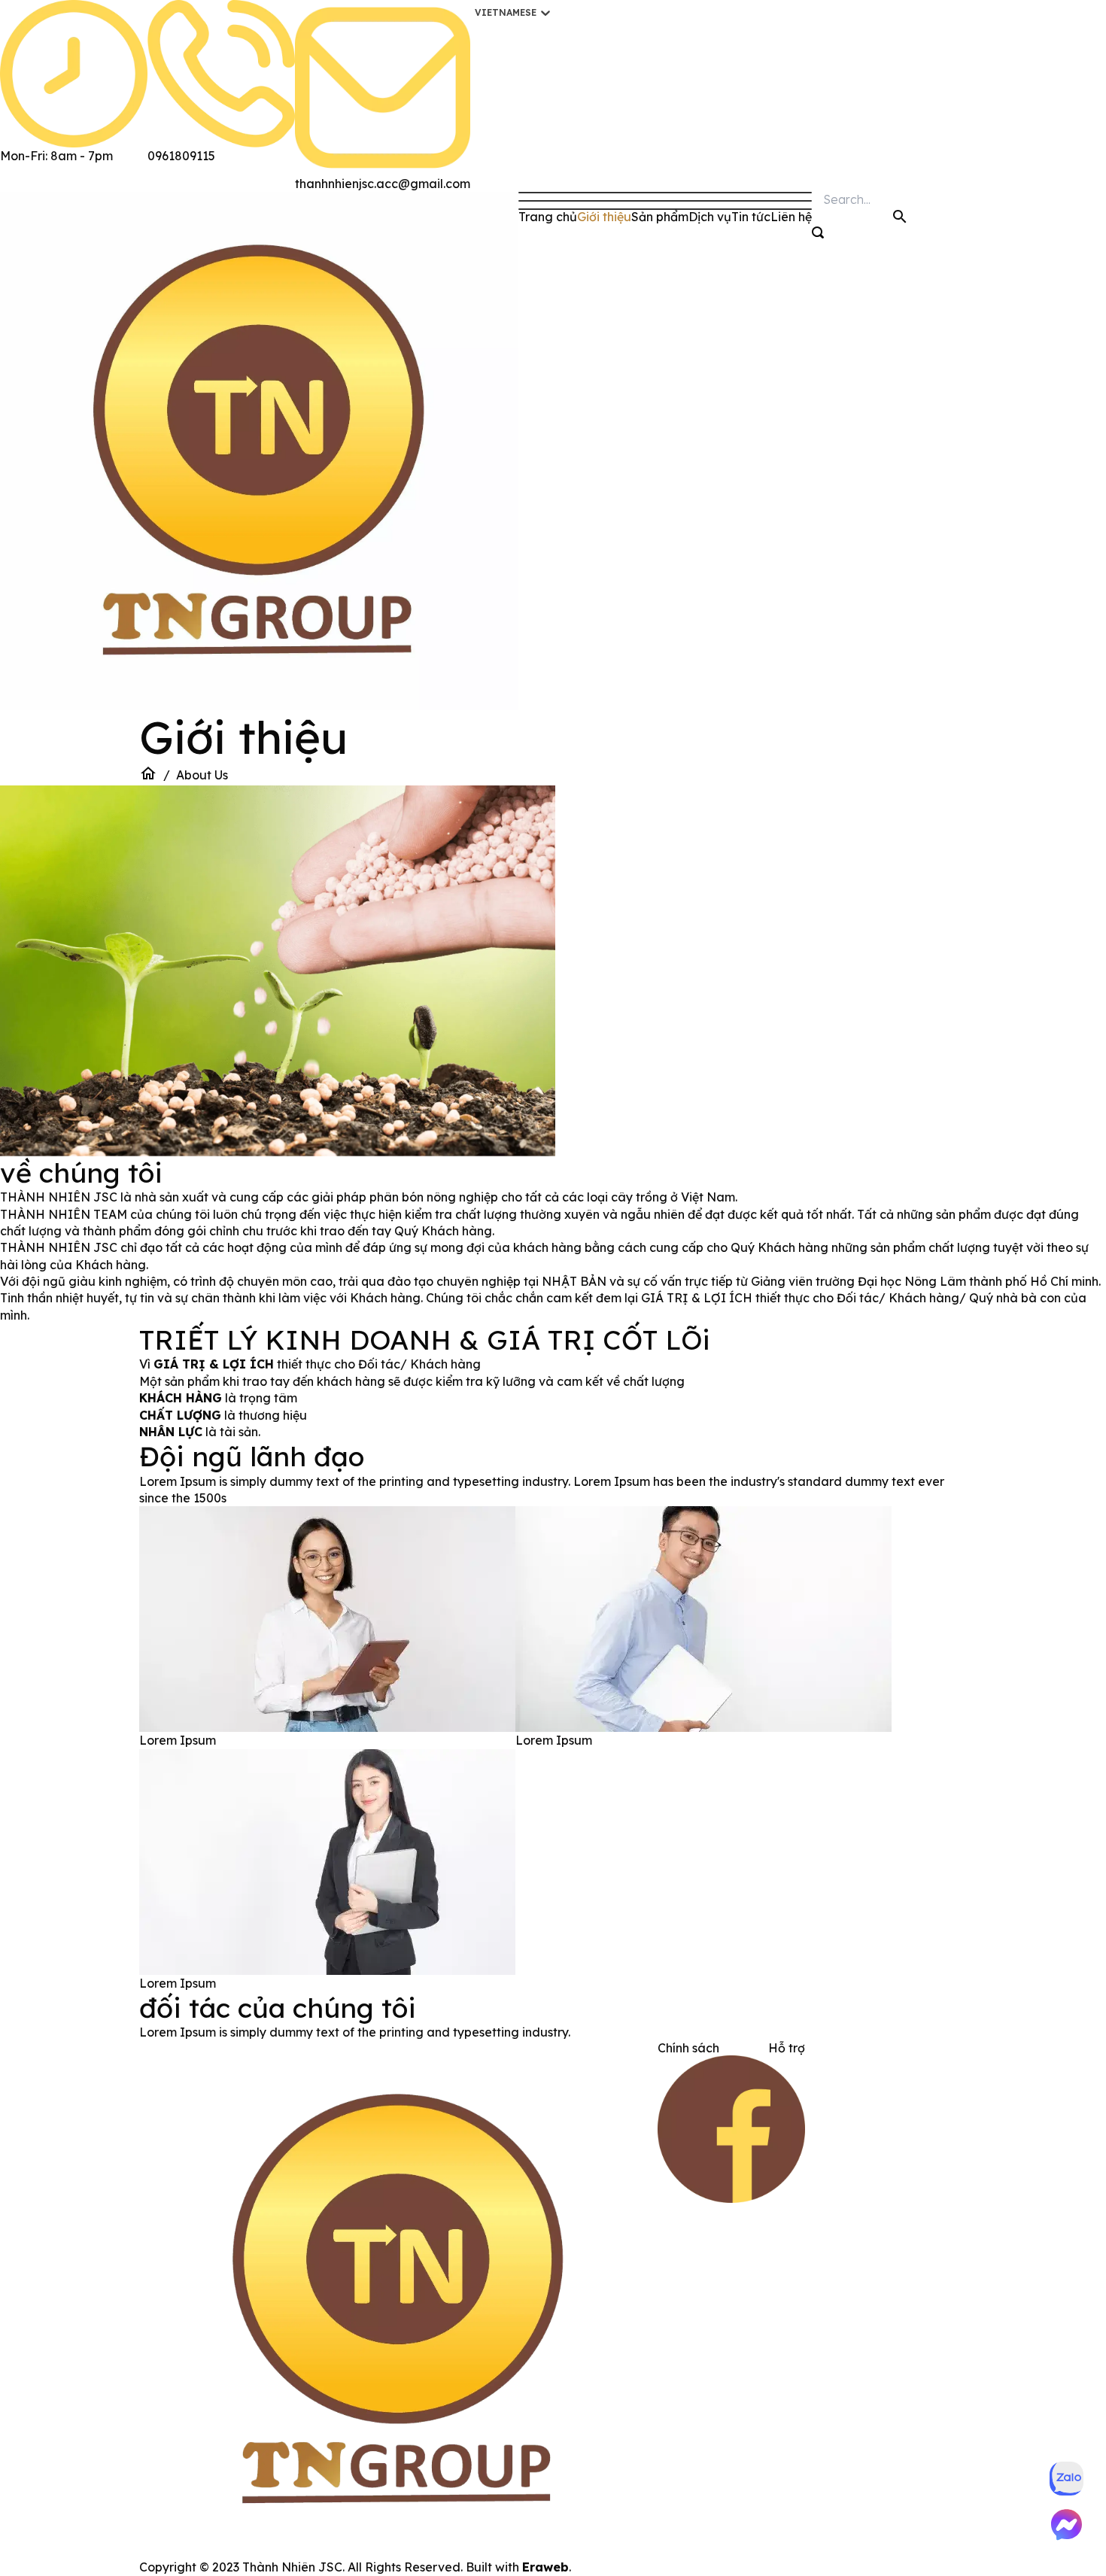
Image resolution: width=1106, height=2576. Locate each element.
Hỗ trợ (787, 2048)
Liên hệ (791, 217)
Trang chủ (548, 217)
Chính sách (688, 2048)
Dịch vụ (710, 217)
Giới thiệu (604, 217)
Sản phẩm (660, 217)
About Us (202, 775)
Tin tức (751, 217)
